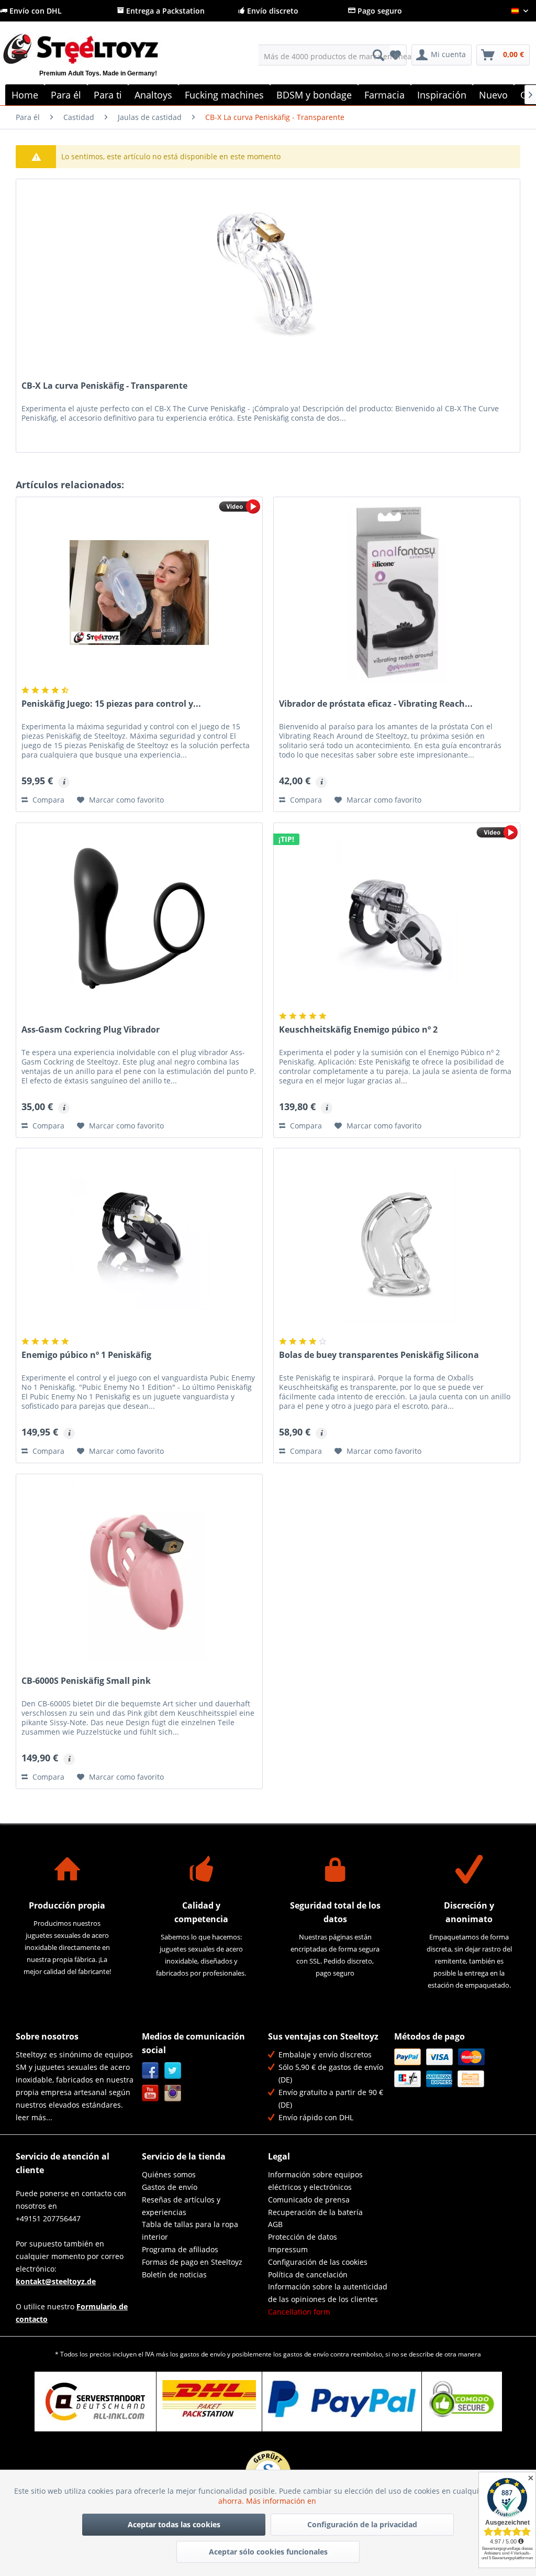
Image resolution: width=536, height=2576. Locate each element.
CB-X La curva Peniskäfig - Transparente (104, 386)
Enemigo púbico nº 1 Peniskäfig (86, 1355)
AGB (275, 2224)
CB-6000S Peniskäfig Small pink (86, 1681)
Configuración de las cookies (318, 2262)
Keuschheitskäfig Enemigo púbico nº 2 (358, 1030)
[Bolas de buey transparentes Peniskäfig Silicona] (397, 1244)
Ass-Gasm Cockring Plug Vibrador (91, 1030)
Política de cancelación (308, 2274)
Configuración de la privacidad (362, 2524)
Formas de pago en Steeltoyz (192, 2262)
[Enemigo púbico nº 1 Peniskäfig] (139, 1244)
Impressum (288, 2249)
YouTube (150, 2093)
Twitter (173, 2071)
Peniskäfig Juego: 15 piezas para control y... (111, 704)
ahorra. (232, 2501)
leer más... (34, 2117)
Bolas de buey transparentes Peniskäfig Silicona (379, 1355)
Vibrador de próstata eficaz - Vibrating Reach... (376, 704)
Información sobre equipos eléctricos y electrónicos (315, 2181)
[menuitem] (324, 55)
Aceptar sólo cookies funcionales (268, 2552)
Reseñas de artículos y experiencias (181, 2206)
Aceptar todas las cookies (174, 2524)
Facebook (150, 2071)
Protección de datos (303, 2237)
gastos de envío (203, 2354)
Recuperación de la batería (315, 2212)
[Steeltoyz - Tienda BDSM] (98, 61)
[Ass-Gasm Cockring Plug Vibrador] (139, 918)
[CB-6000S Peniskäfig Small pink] (139, 1570)
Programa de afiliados (180, 2249)
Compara (47, 800)
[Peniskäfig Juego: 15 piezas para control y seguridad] (139, 593)
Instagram (173, 2093)
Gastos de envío (170, 2187)
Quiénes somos (169, 2174)
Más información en (282, 2501)
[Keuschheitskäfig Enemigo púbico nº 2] (397, 918)
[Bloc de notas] (395, 55)
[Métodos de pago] (455, 2068)
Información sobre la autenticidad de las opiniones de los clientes (328, 2293)
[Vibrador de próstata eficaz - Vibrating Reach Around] (397, 593)
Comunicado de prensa (309, 2200)
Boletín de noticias (174, 2274)
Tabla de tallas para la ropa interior (190, 2230)
